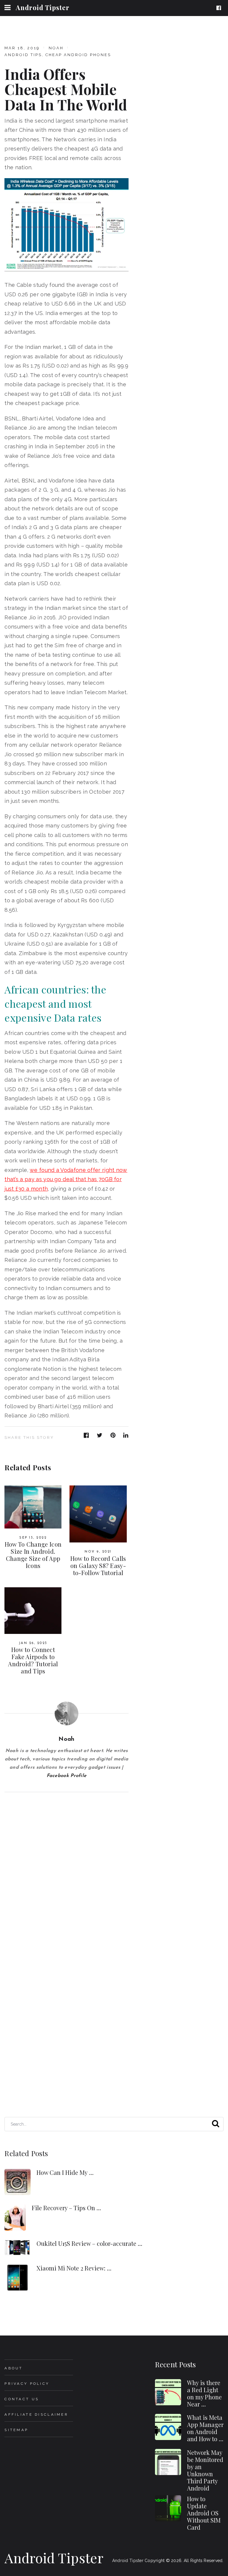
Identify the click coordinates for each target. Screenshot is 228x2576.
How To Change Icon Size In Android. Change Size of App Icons (33, 1555)
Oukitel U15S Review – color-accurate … (89, 2243)
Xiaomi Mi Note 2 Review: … (74, 2268)
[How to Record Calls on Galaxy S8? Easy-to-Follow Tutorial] (98, 1514)
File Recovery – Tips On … (66, 2208)
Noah (56, 48)
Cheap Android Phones (78, 55)
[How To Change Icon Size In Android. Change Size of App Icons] (33, 1507)
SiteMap (16, 2430)
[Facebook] (220, 8)
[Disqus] (66, 1866)
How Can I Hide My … (65, 2172)
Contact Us (22, 2399)
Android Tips (23, 55)
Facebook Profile (67, 1776)
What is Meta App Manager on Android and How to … (205, 2428)
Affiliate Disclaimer (36, 2414)
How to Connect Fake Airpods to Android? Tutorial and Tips (33, 1660)
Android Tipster (43, 7)
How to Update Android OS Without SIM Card (204, 2513)
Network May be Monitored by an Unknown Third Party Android (205, 2470)
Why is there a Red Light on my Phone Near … (204, 2393)
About (14, 2368)
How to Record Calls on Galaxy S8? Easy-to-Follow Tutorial (98, 1565)
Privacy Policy (27, 2384)
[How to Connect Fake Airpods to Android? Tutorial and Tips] (33, 1611)
